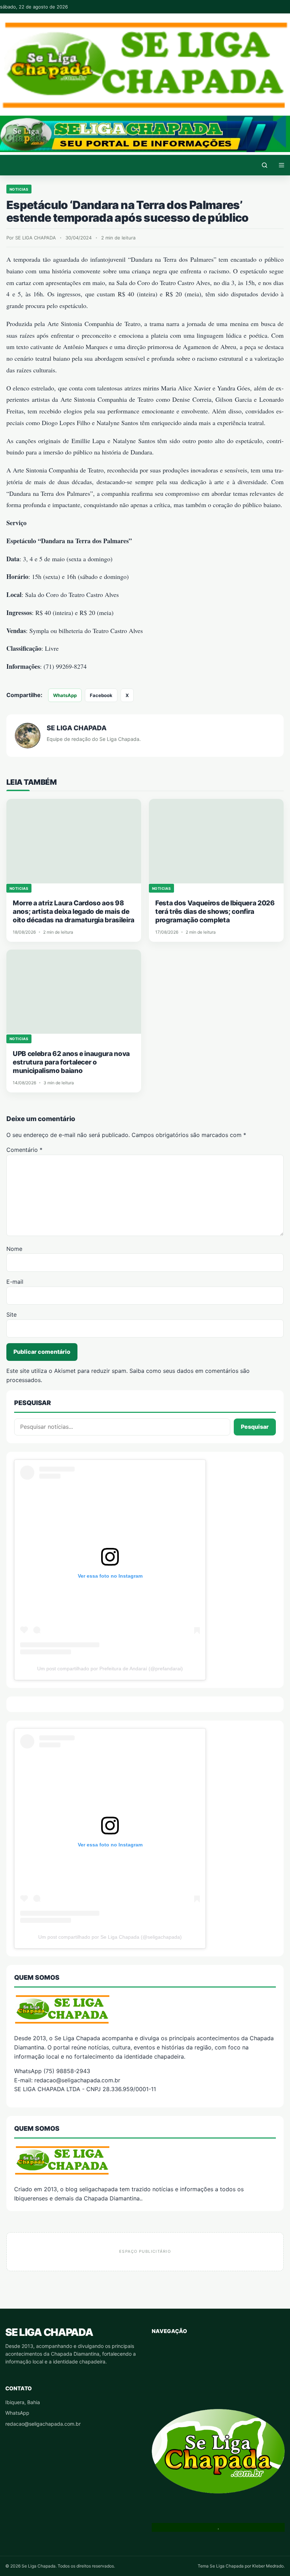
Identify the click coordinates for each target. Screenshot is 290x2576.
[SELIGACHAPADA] (145, 2160)
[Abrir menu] (282, 165)
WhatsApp (65, 695)
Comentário (24, 1150)
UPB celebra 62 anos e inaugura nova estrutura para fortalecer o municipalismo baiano (71, 1062)
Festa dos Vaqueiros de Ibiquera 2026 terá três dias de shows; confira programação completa (215, 912)
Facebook (101, 695)
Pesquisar (255, 1427)
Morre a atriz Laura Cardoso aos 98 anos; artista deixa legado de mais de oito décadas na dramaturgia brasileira (74, 912)
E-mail (15, 1282)
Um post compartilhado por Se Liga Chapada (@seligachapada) (110, 1937)
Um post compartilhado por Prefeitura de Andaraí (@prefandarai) (110, 1669)
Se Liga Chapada (49, 2332)
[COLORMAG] (145, 2009)
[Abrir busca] (265, 165)
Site (11, 1315)
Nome (14, 1249)
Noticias (19, 189)
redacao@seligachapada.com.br (43, 2424)
